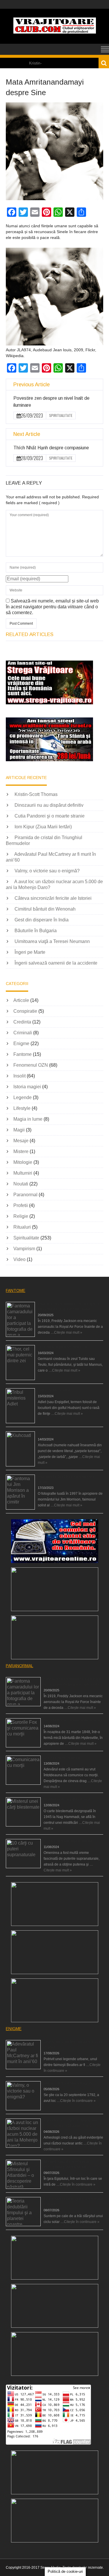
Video (19, 1259)
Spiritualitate (61, 415)
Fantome (23, 1054)
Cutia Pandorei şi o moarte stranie (50, 816)
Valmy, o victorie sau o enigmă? (47, 871)
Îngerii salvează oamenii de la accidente (56, 963)
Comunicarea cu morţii (62, 1758)
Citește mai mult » (68, 1332)
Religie (21, 1216)
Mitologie (23, 1162)
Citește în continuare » (78, 2101)
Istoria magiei (27, 1087)
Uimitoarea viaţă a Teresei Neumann (52, 941)
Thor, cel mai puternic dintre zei (62, 1347)
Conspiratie (25, 1011)
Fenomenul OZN (31, 1065)
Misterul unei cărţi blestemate (67, 1799)
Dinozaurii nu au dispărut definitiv (49, 805)
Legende (23, 1097)
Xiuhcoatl (45, 1433)
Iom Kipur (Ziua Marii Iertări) (43, 827)
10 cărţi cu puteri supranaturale (68, 1841)
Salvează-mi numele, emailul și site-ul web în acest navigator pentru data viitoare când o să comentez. (52, 607)
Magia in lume (28, 1119)
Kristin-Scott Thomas (36, 794)
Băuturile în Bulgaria (36, 931)
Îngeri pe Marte (30, 952)
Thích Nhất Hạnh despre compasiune (51, 448)
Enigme (21, 1044)
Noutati (21, 1184)
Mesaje (21, 1141)
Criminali (23, 1033)
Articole (21, 1000)
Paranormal (25, 1195)
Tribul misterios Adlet (54, 1390)
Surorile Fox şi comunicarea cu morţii (73, 1720)
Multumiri (23, 1173)
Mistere (21, 1151)
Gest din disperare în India (42, 920)
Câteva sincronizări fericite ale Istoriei (53, 898)
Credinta (22, 1022)
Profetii (21, 1205)
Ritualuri (22, 1227)
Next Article (27, 434)
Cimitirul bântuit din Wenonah (45, 909)
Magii (19, 1130)
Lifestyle (22, 1108)
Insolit (19, 1076)
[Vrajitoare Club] (55, 32)
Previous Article (32, 385)
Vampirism (24, 1249)
